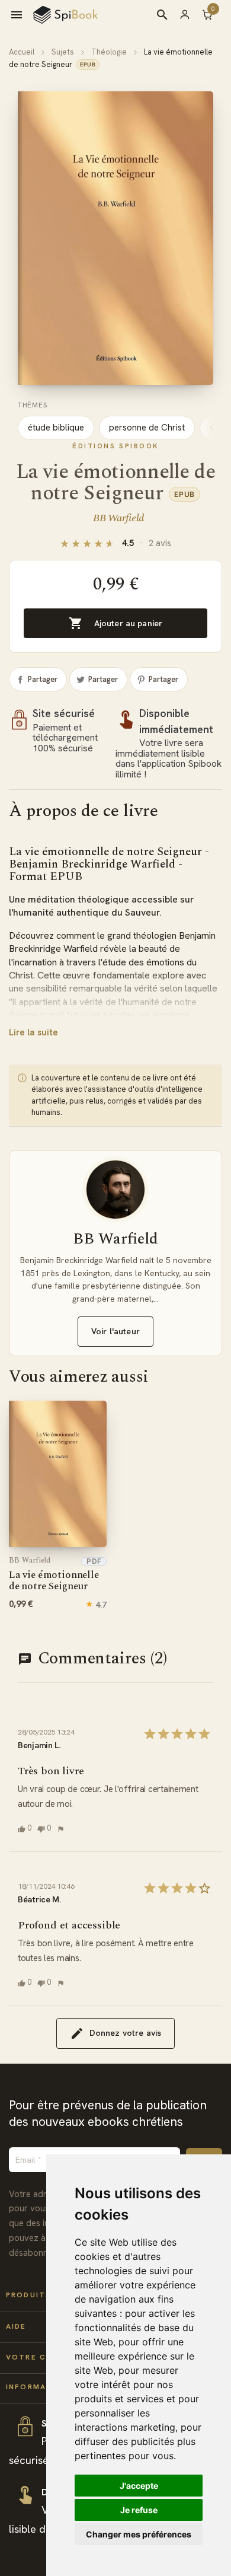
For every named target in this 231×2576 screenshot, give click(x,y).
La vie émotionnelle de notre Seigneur (54, 1575)
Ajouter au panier (115, 623)
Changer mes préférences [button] (139, 2534)
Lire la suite (33, 1032)
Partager (43, 679)
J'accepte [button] (139, 2486)
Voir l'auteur (115, 1331)
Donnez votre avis (125, 2033)
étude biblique (56, 428)
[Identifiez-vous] (190, 14)
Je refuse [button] (139, 2510)
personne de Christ (147, 428)
